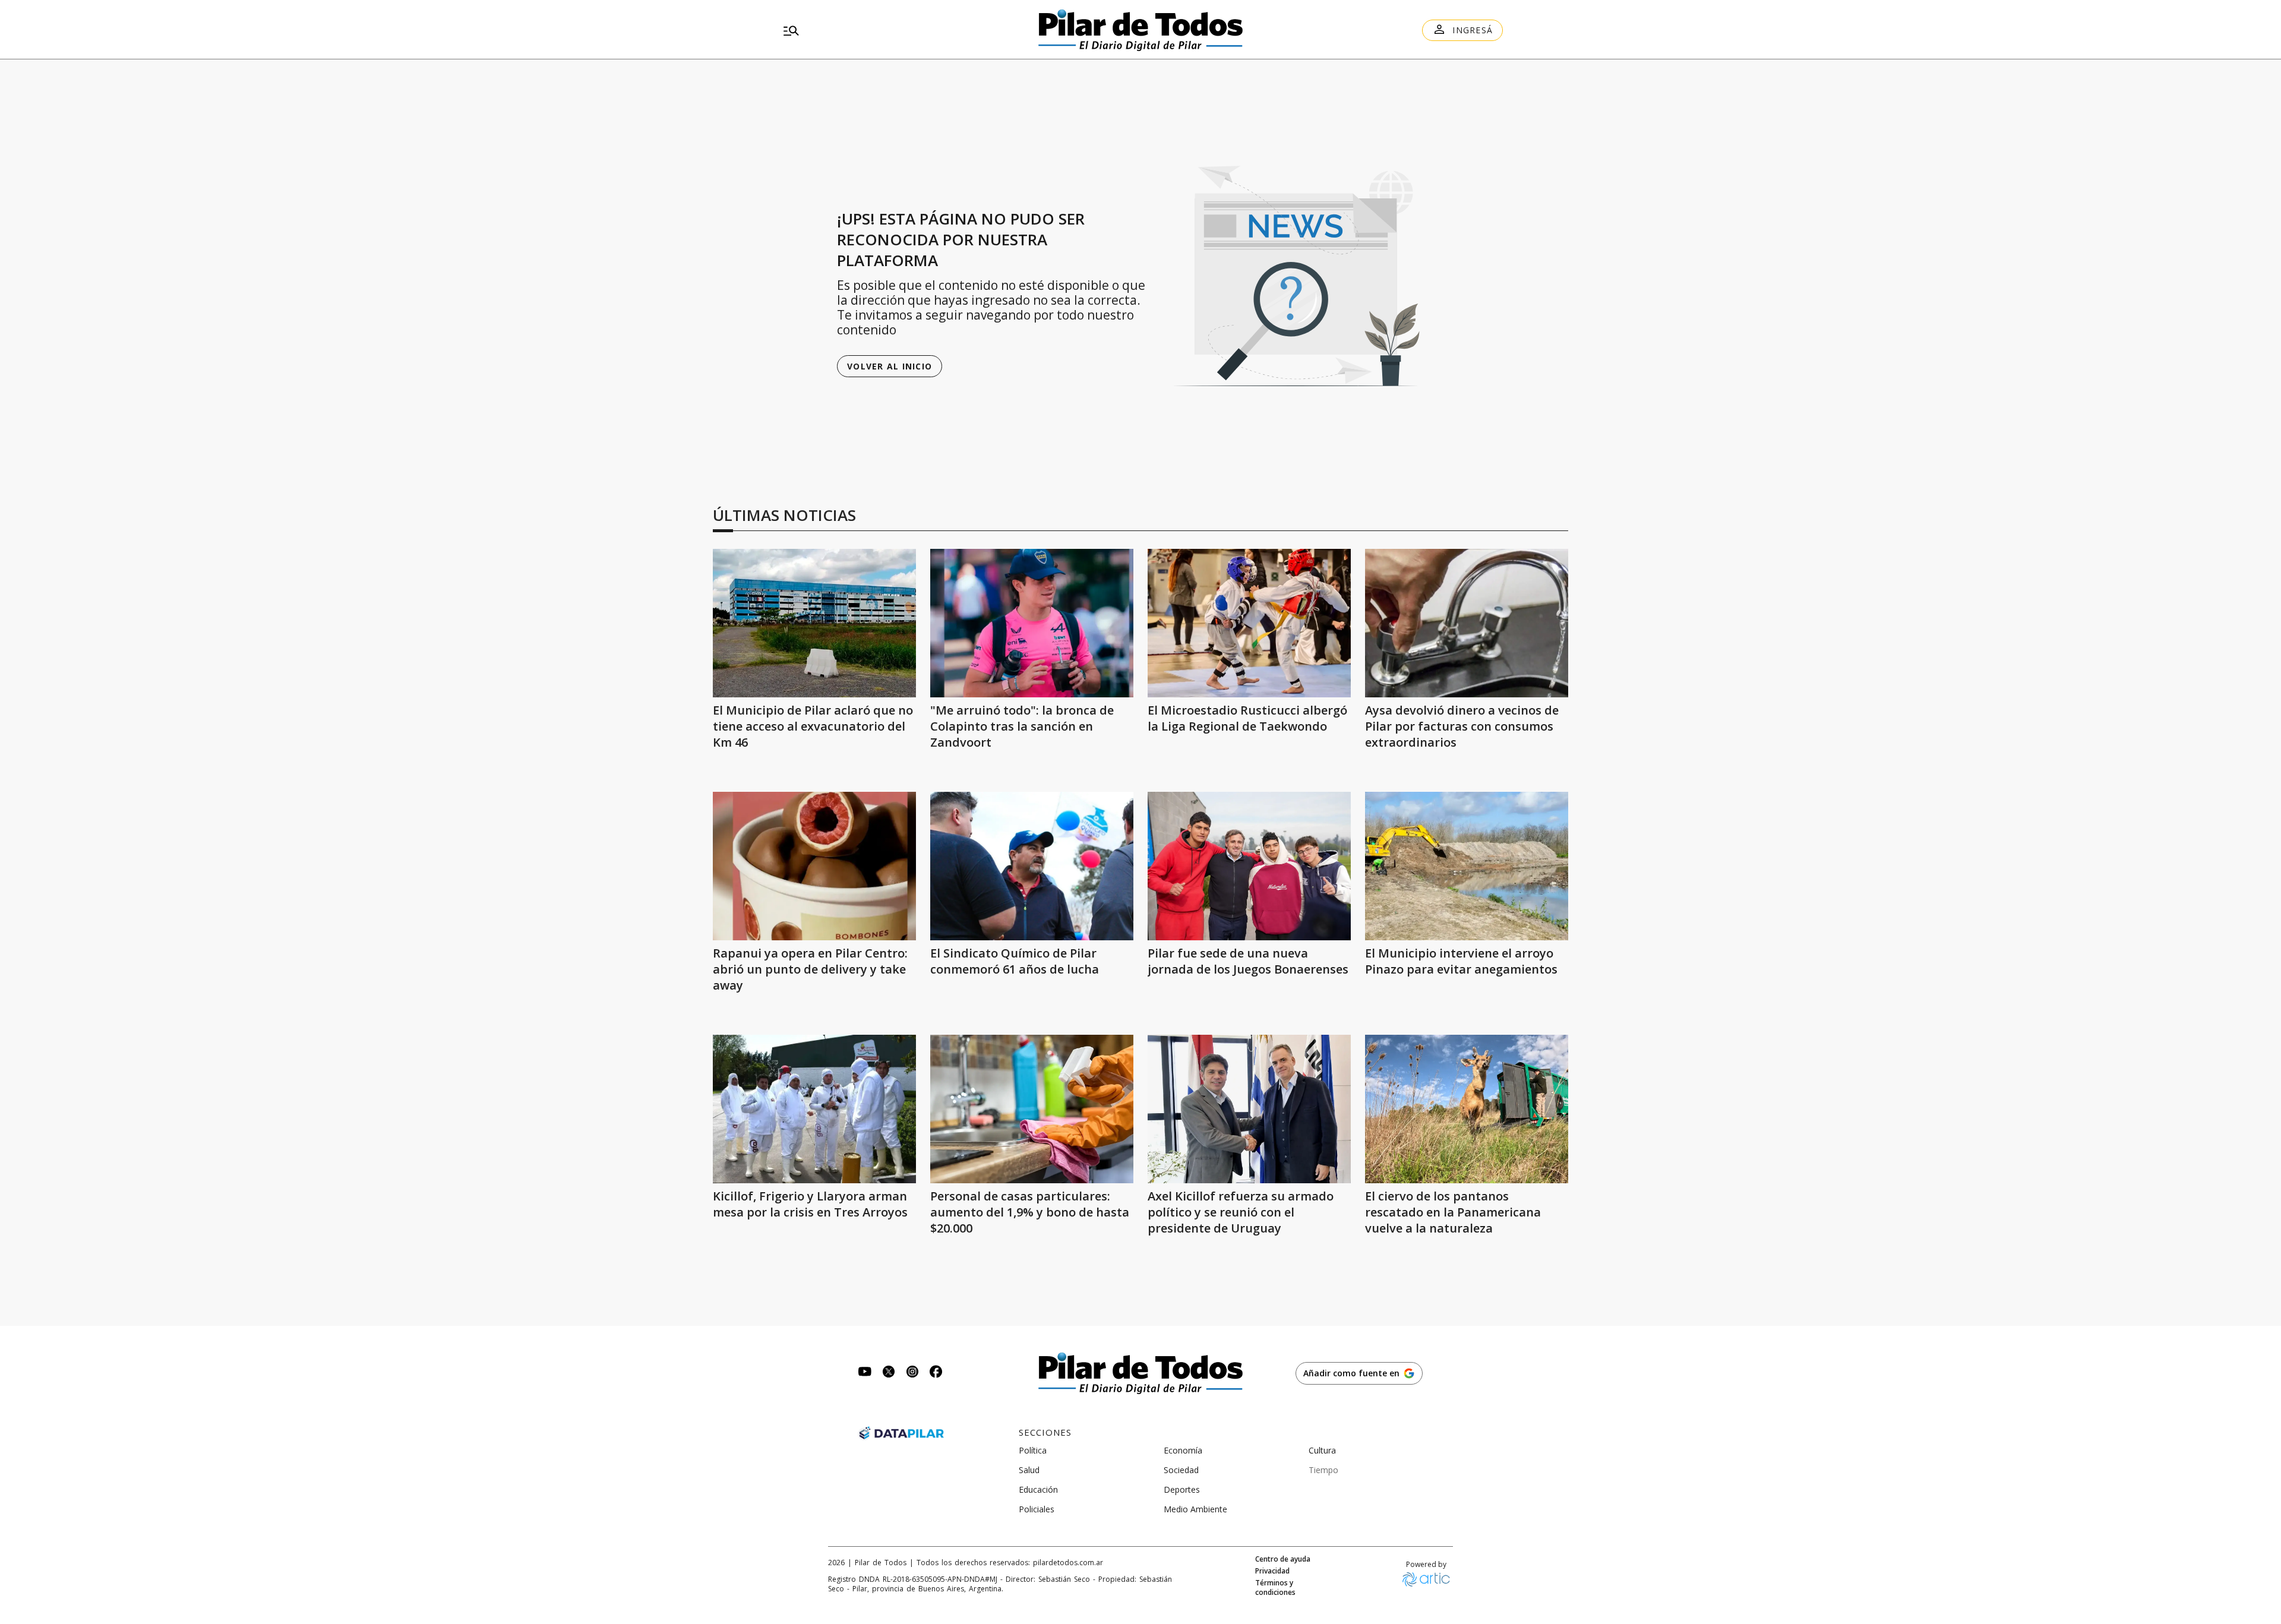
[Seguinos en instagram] (912, 1373)
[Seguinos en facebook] (936, 1373)
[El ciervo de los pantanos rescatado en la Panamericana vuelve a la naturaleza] (1467, 1109)
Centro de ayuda (1283, 1559)
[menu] (894, 30)
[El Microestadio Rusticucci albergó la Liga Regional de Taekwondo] (1249, 623)
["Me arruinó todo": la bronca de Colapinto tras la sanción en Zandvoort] (1032, 623)
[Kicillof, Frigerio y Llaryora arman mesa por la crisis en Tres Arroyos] (814, 1109)
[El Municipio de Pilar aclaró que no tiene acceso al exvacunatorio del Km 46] (814, 623)
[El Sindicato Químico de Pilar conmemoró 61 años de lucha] (1032, 866)
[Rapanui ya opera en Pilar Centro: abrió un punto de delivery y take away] (814, 866)
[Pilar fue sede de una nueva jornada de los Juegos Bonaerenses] (1249, 866)
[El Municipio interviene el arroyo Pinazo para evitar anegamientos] (1467, 866)
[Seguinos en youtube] (865, 1373)
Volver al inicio (890, 366)
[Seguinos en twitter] (889, 1373)
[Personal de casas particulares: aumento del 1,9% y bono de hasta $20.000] (1032, 1109)
